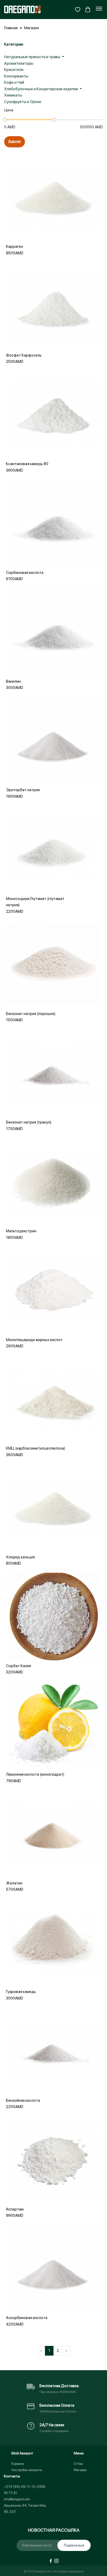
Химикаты (13, 95)
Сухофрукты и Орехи (23, 102)
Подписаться (74, 2545)
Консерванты (16, 76)
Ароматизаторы (19, 63)
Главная (11, 28)
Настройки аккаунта (27, 2470)
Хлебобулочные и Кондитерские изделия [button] (41, 89)
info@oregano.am (17, 2499)
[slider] (5, 120)
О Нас (78, 2464)
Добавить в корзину (53, 224)
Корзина (18, 2464)
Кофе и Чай (14, 82)
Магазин (32, 28)
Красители (14, 70)
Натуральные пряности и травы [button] (33, 57)
